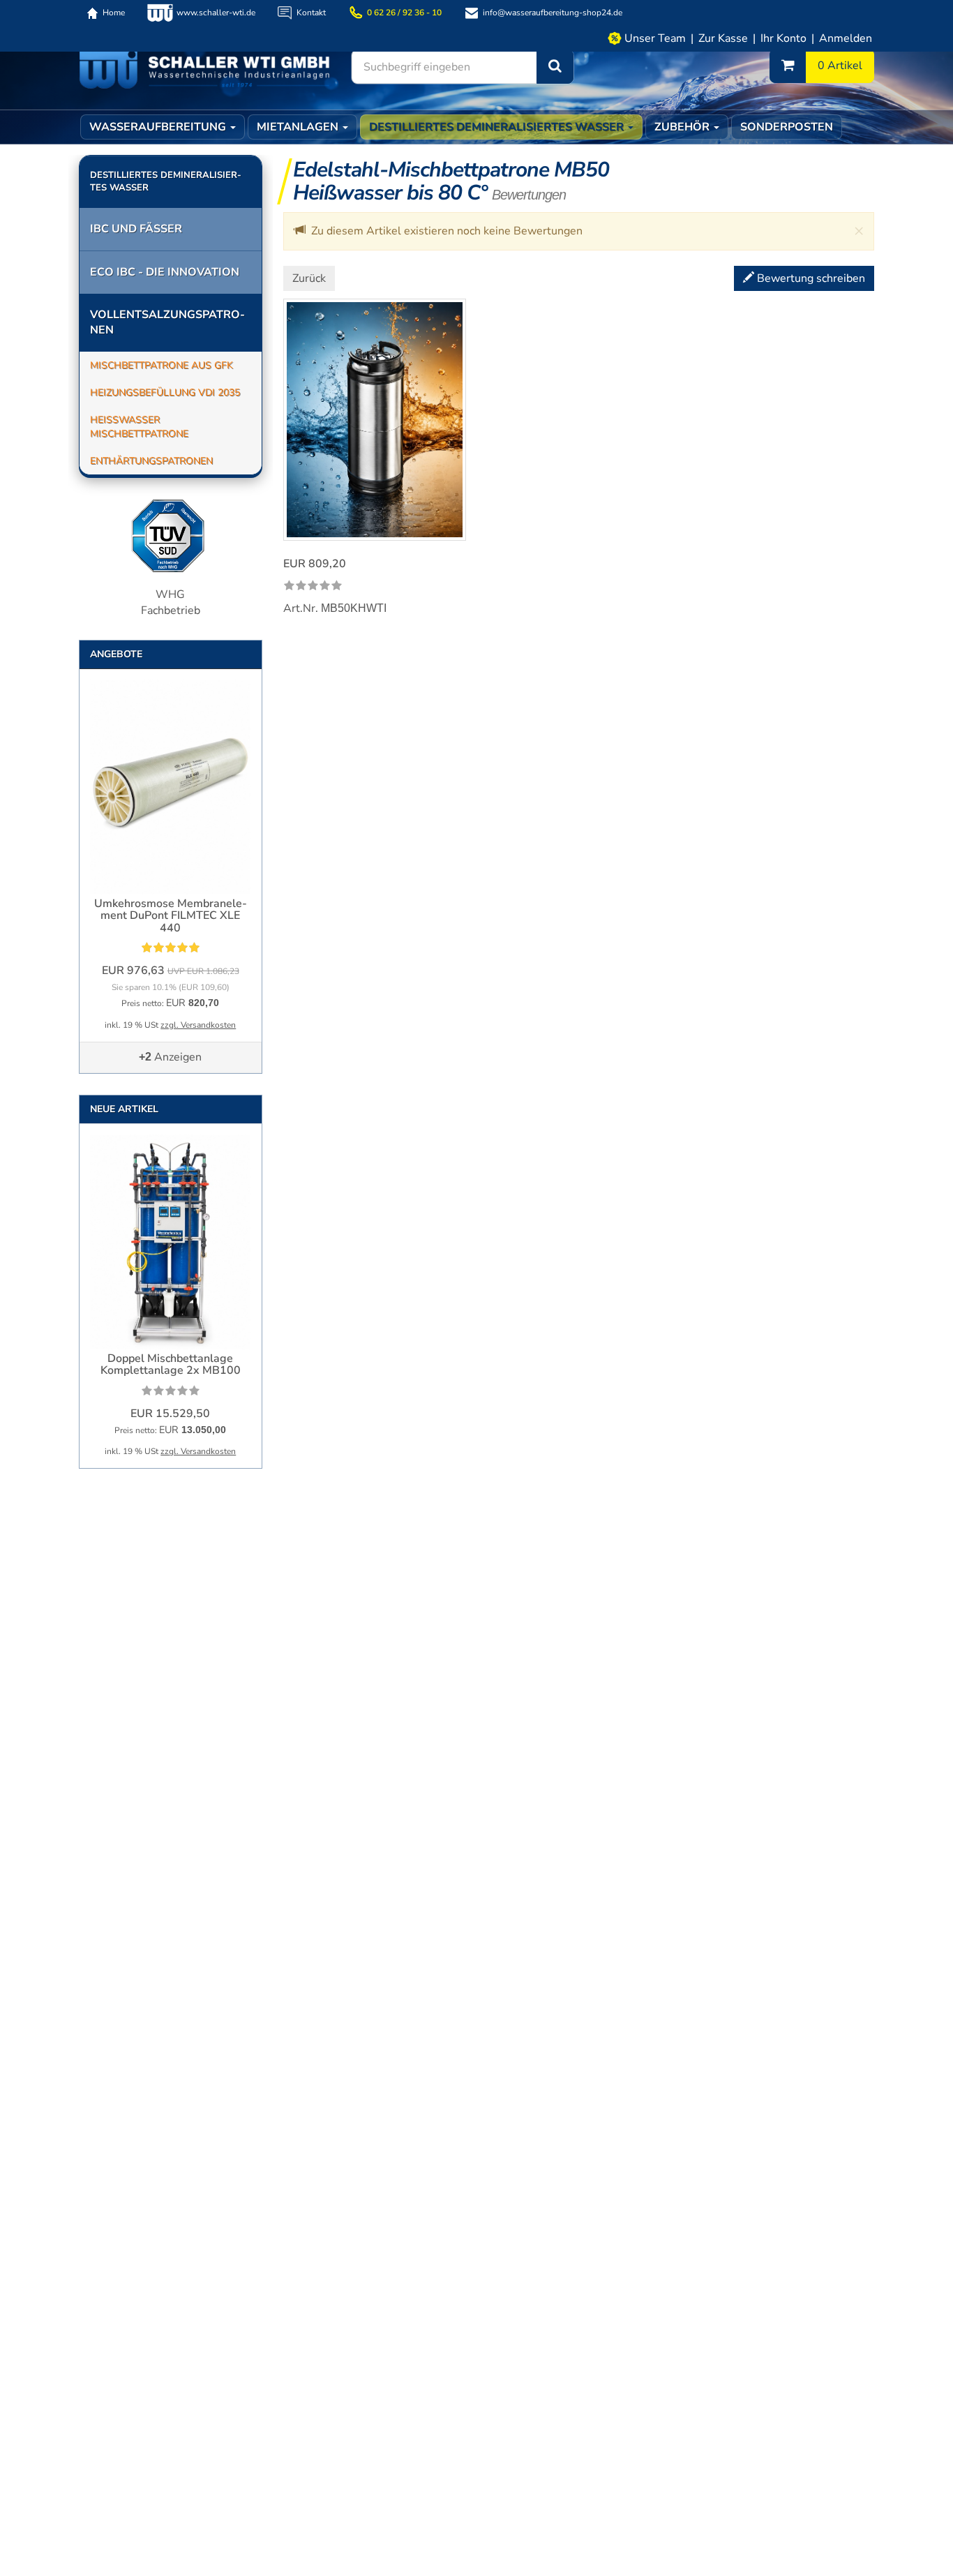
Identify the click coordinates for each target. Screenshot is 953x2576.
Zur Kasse (723, 38)
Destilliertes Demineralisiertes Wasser (498, 127)
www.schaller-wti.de (216, 13)
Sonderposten (787, 127)
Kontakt (311, 13)
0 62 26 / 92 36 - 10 (404, 13)
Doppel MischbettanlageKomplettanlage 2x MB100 (171, 1365)
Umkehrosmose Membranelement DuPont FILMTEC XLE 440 (171, 916)
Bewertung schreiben (810, 278)
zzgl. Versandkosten (198, 1025)
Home (114, 13)
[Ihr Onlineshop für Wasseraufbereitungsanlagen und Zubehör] (204, 68)
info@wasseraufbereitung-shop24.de (553, 13)
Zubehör (683, 127)
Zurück (309, 278)
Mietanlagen (299, 127)
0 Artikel (840, 66)
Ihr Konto (783, 38)
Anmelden (846, 38)
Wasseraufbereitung (159, 127)
